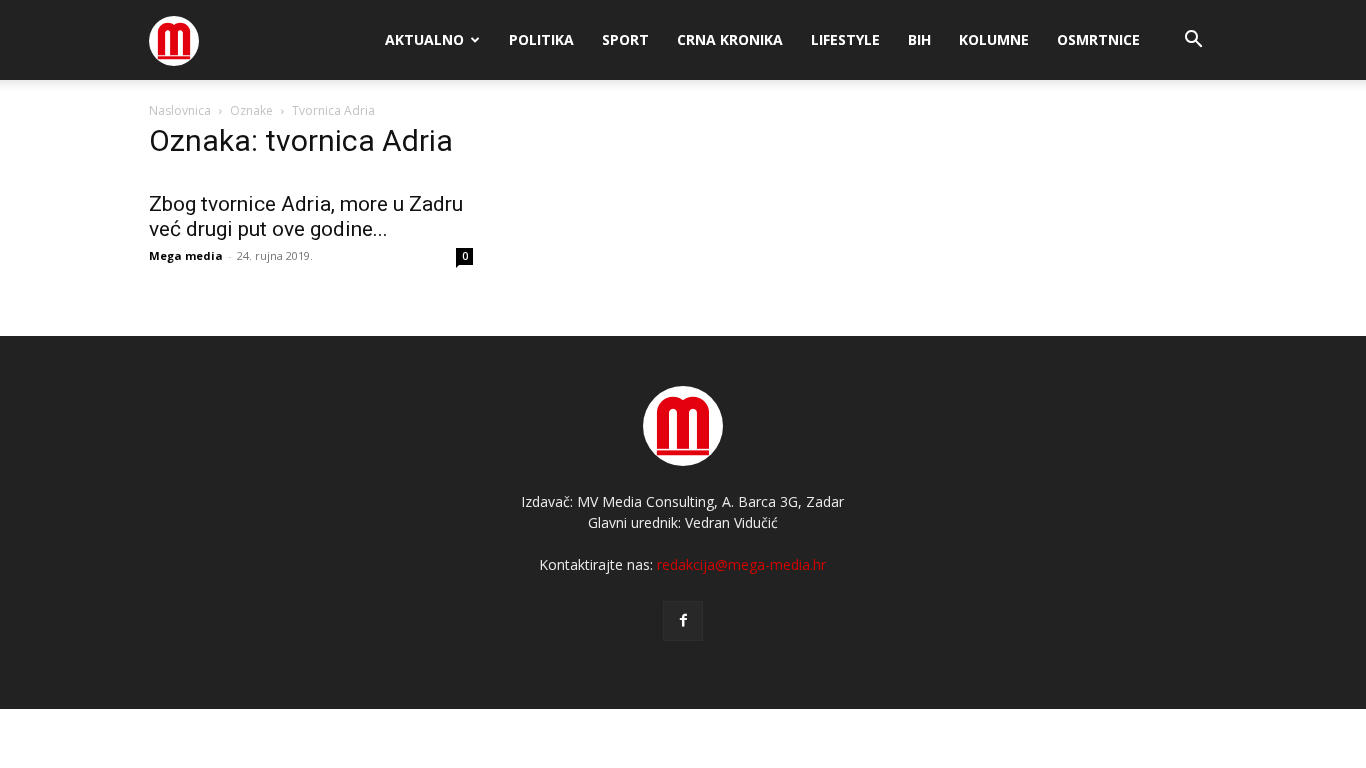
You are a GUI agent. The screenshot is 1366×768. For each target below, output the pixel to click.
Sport (625, 39)
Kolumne (994, 39)
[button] (1193, 41)
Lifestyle (845, 39)
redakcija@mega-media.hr (741, 564)
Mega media (186, 255)
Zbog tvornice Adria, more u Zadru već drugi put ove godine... (306, 216)
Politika (541, 39)
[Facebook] (683, 621)
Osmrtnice (1098, 39)
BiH (919, 39)
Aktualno (424, 39)
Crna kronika (730, 39)
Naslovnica (180, 110)
